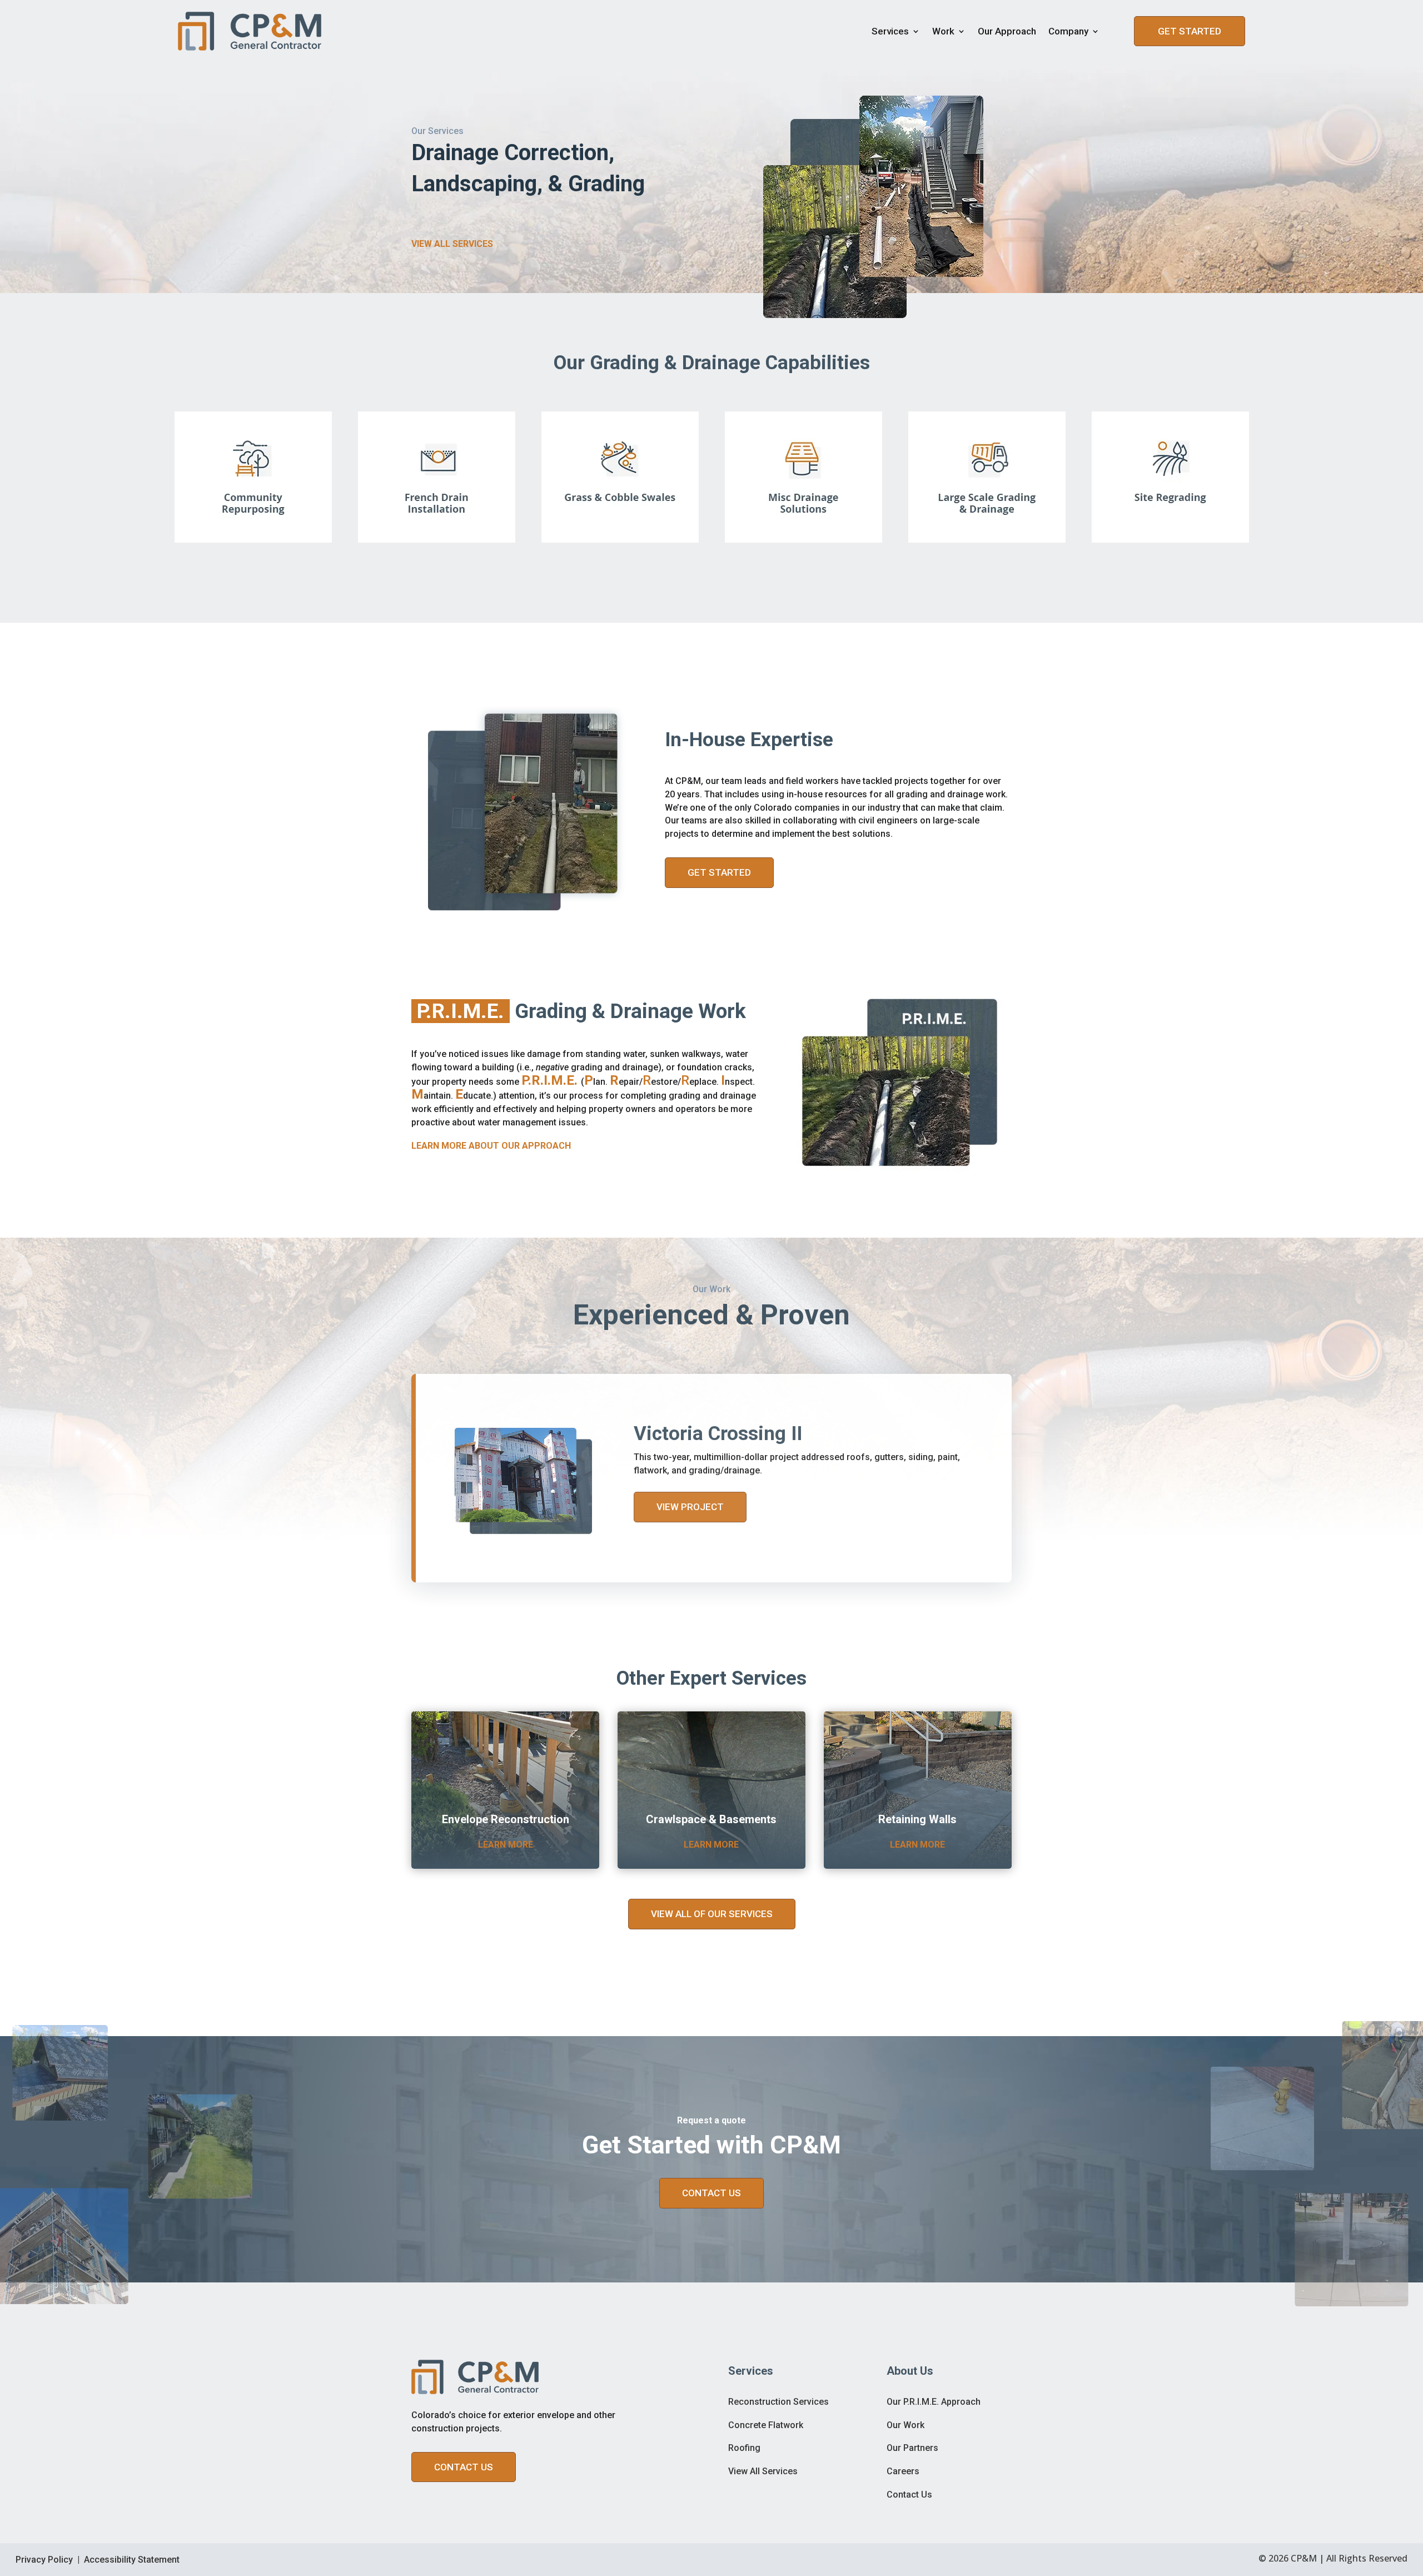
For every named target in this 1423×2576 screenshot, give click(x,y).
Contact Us (909, 2495)
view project (690, 1507)
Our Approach (1007, 31)
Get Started (1190, 31)
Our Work (905, 2425)
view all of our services (712, 1914)
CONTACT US (711, 2193)
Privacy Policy (44, 2560)
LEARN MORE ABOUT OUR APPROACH (491, 1146)
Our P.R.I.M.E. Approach (934, 2402)
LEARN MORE (506, 1845)
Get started (719, 872)
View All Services (763, 2471)
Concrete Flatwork (766, 2425)
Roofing (744, 2448)
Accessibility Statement (132, 2560)
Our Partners (912, 2448)
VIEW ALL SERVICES (452, 244)
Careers (903, 2471)
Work (943, 31)
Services (890, 31)
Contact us (464, 2467)
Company (1068, 31)
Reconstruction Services (778, 2402)
